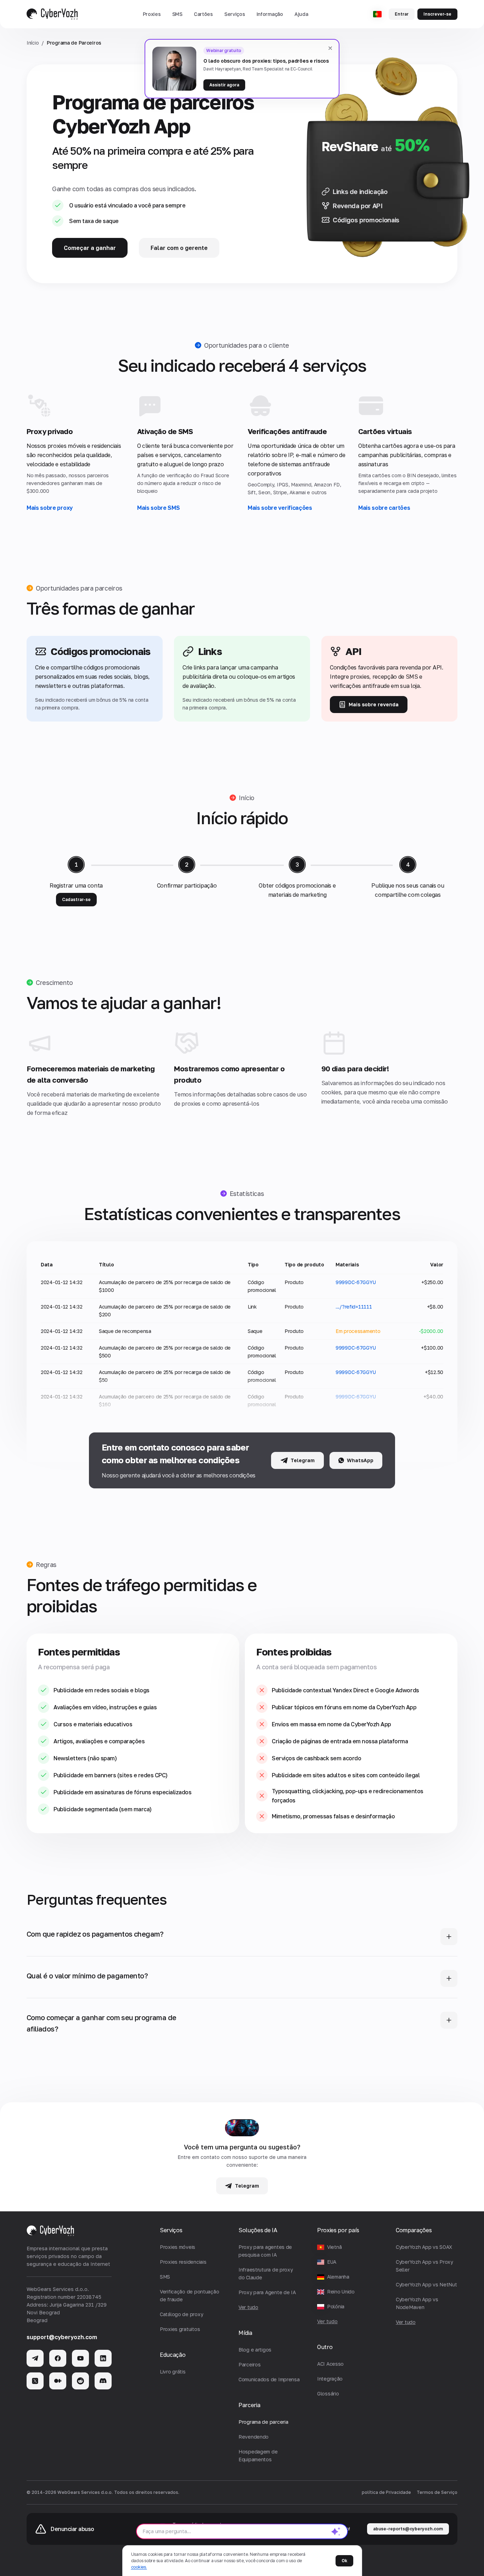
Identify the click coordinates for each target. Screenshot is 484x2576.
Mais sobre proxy (50, 508)
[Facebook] (58, 2358)
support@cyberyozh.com (62, 2337)
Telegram (303, 1460)
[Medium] (58, 2381)
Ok (344, 2561)
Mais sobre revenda (374, 704)
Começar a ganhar (90, 248)
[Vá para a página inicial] (52, 14)
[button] (152, 14)
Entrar (402, 14)
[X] (35, 2381)
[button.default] (336, 2531)
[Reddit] (80, 2381)
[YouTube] (80, 2358)
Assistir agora (224, 85)
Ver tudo (327, 2321)
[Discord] (103, 2381)
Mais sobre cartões (384, 508)
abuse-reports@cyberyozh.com (408, 2529)
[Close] (330, 48)
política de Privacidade (386, 2492)
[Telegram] (35, 2358)
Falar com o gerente (179, 248)
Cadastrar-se (76, 899)
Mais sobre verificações (280, 508)
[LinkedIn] (103, 2358)
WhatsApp (360, 1460)
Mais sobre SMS (159, 508)
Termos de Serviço (437, 2492)
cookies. (139, 2567)
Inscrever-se (437, 14)
